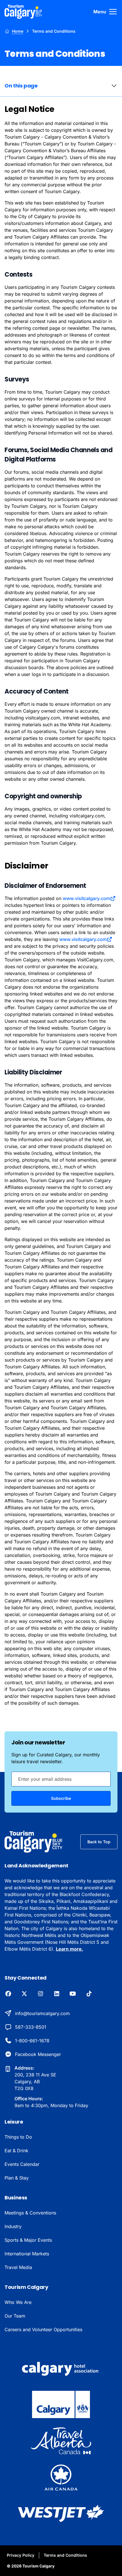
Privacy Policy (21, 2555)
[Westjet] (61, 2514)
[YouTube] (73, 1994)
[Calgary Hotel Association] (61, 2368)
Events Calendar (22, 2164)
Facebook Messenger (38, 2054)
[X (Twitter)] (24, 1994)
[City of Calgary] (61, 2404)
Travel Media (18, 2267)
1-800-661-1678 (32, 2041)
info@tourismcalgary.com (42, 2013)
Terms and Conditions (65, 2555)
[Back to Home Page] (34, 1842)
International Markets (27, 2254)
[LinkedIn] (57, 1994)
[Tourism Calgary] (23, 12)
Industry (13, 2226)
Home (18, 31)
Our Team (15, 2316)
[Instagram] (40, 1994)
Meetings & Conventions (30, 2213)
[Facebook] (8, 1994)
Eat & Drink (16, 2151)
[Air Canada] (61, 2477)
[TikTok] (89, 1994)
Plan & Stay (17, 2178)
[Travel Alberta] (61, 2441)
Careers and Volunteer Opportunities (43, 2329)
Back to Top (99, 1842)
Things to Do (18, 2137)
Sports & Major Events (28, 2240)
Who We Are (18, 2302)
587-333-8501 (31, 2027)
